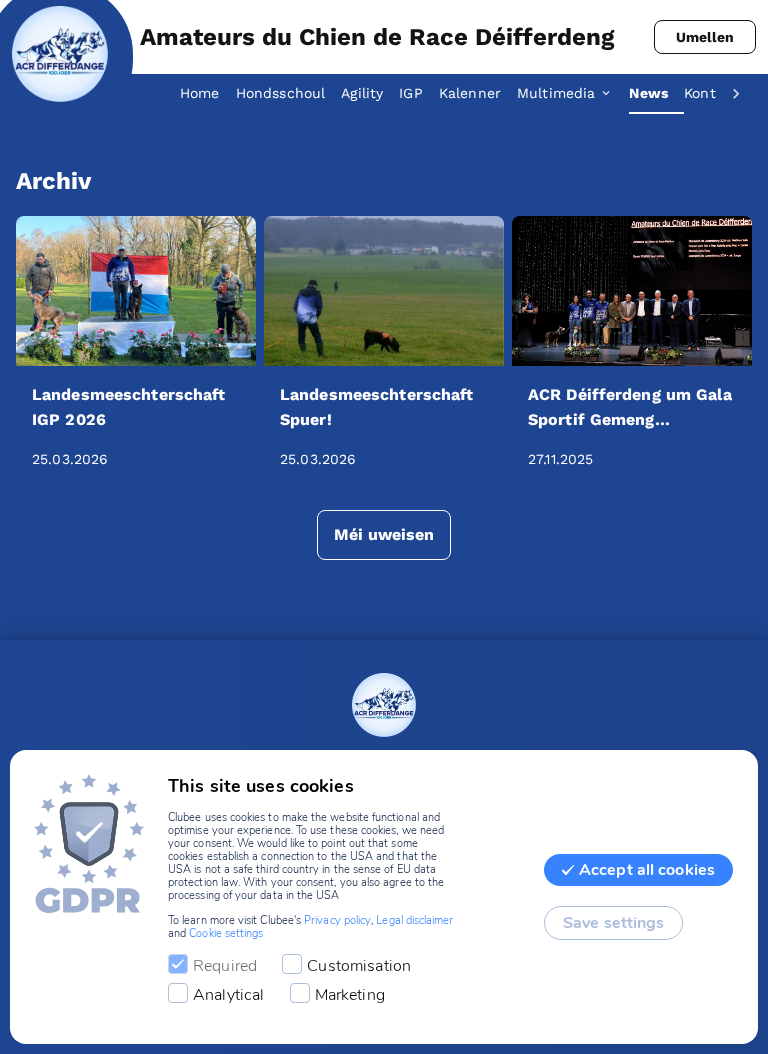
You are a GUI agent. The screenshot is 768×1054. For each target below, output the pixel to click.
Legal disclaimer (414, 920)
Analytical (229, 995)
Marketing (350, 995)
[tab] (208, 94)
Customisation (359, 966)
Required (225, 966)
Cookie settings (226, 933)
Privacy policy (337, 920)
